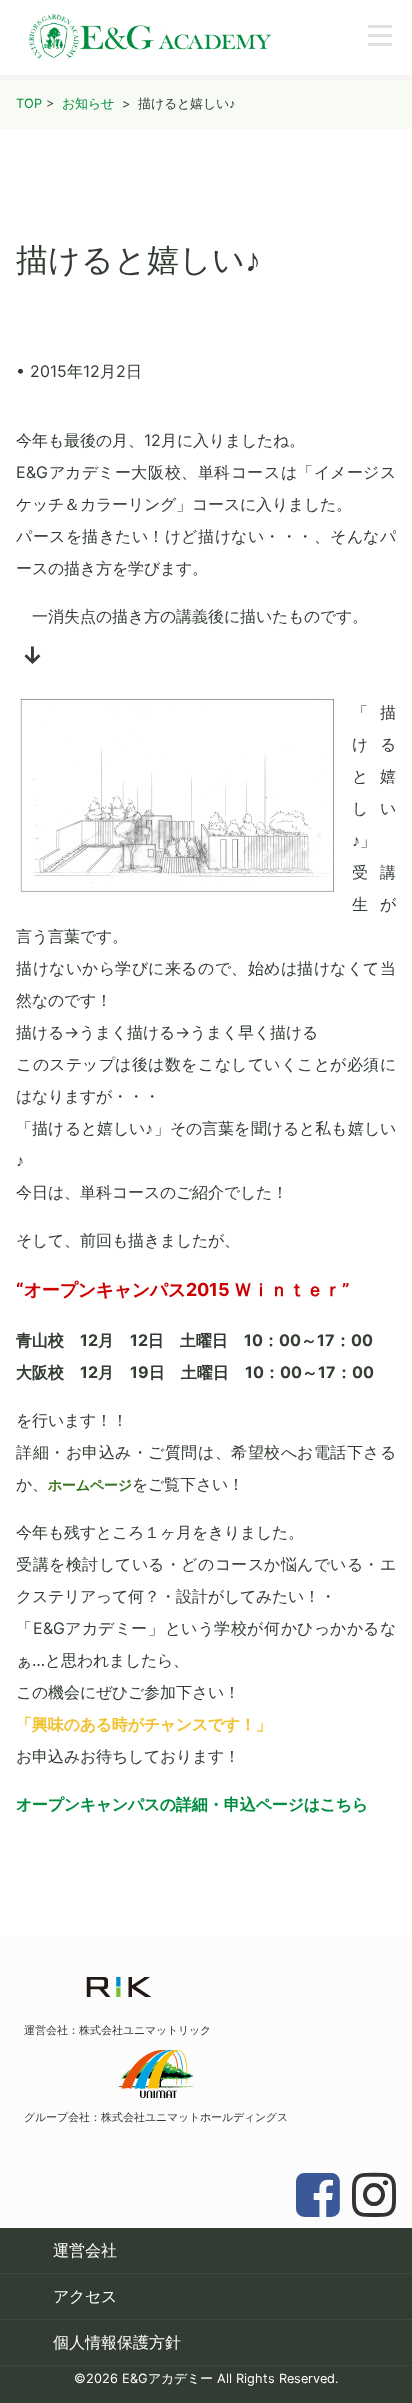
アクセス (85, 2296)
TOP (29, 103)
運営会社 (85, 2250)
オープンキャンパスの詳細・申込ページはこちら (192, 1804)
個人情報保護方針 (117, 2342)
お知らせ (88, 103)
